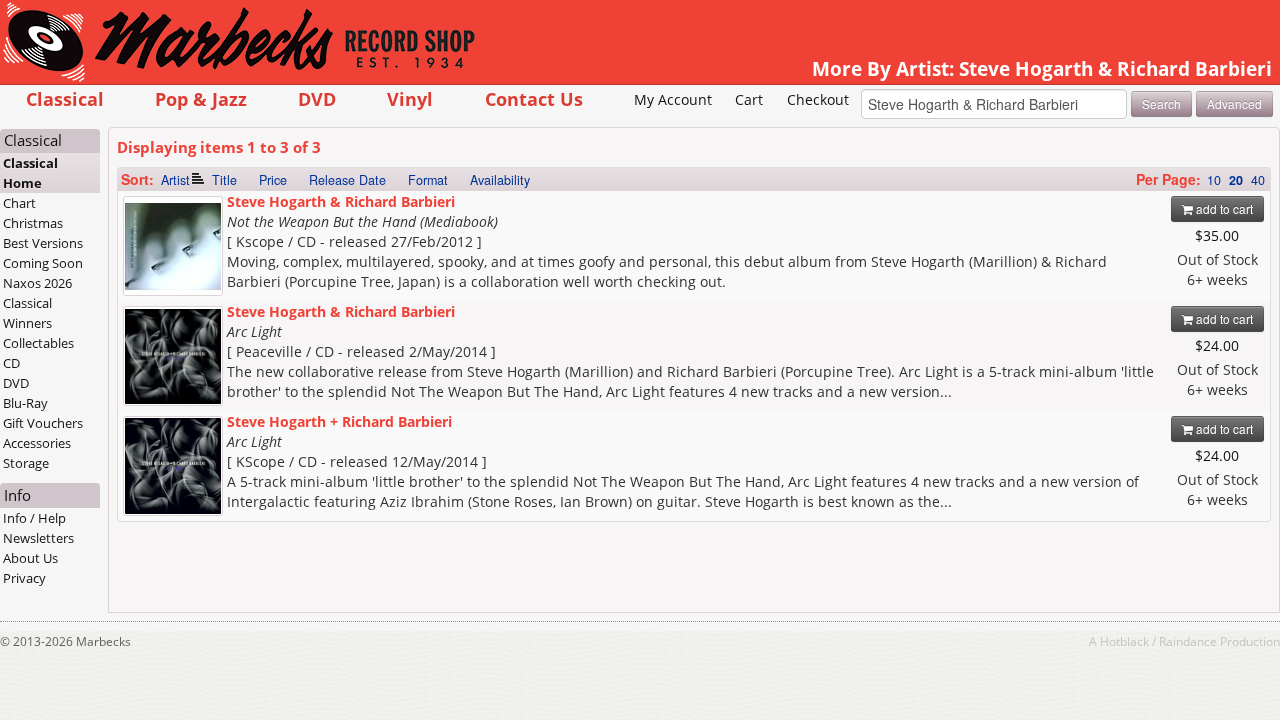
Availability (500, 180)
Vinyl (410, 98)
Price (273, 180)
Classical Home (30, 173)
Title (224, 180)
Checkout (818, 99)
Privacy (24, 578)
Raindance (1188, 641)
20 (1236, 180)
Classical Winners (27, 313)
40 (1258, 180)
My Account (673, 99)
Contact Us (534, 98)
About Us (30, 558)
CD (11, 363)
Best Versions (43, 243)
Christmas (33, 223)
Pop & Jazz (201, 98)
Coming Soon (43, 263)
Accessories (37, 443)
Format (428, 180)
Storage (26, 463)
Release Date (347, 180)
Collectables (38, 343)
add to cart (1223, 208)
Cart (749, 99)
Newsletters (38, 538)
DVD (317, 98)
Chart (19, 203)
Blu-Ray (25, 403)
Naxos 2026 (37, 283)
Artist (175, 180)
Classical (65, 98)
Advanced (1234, 103)
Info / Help (34, 518)
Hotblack (1124, 641)
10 (1214, 180)
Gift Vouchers (43, 423)
